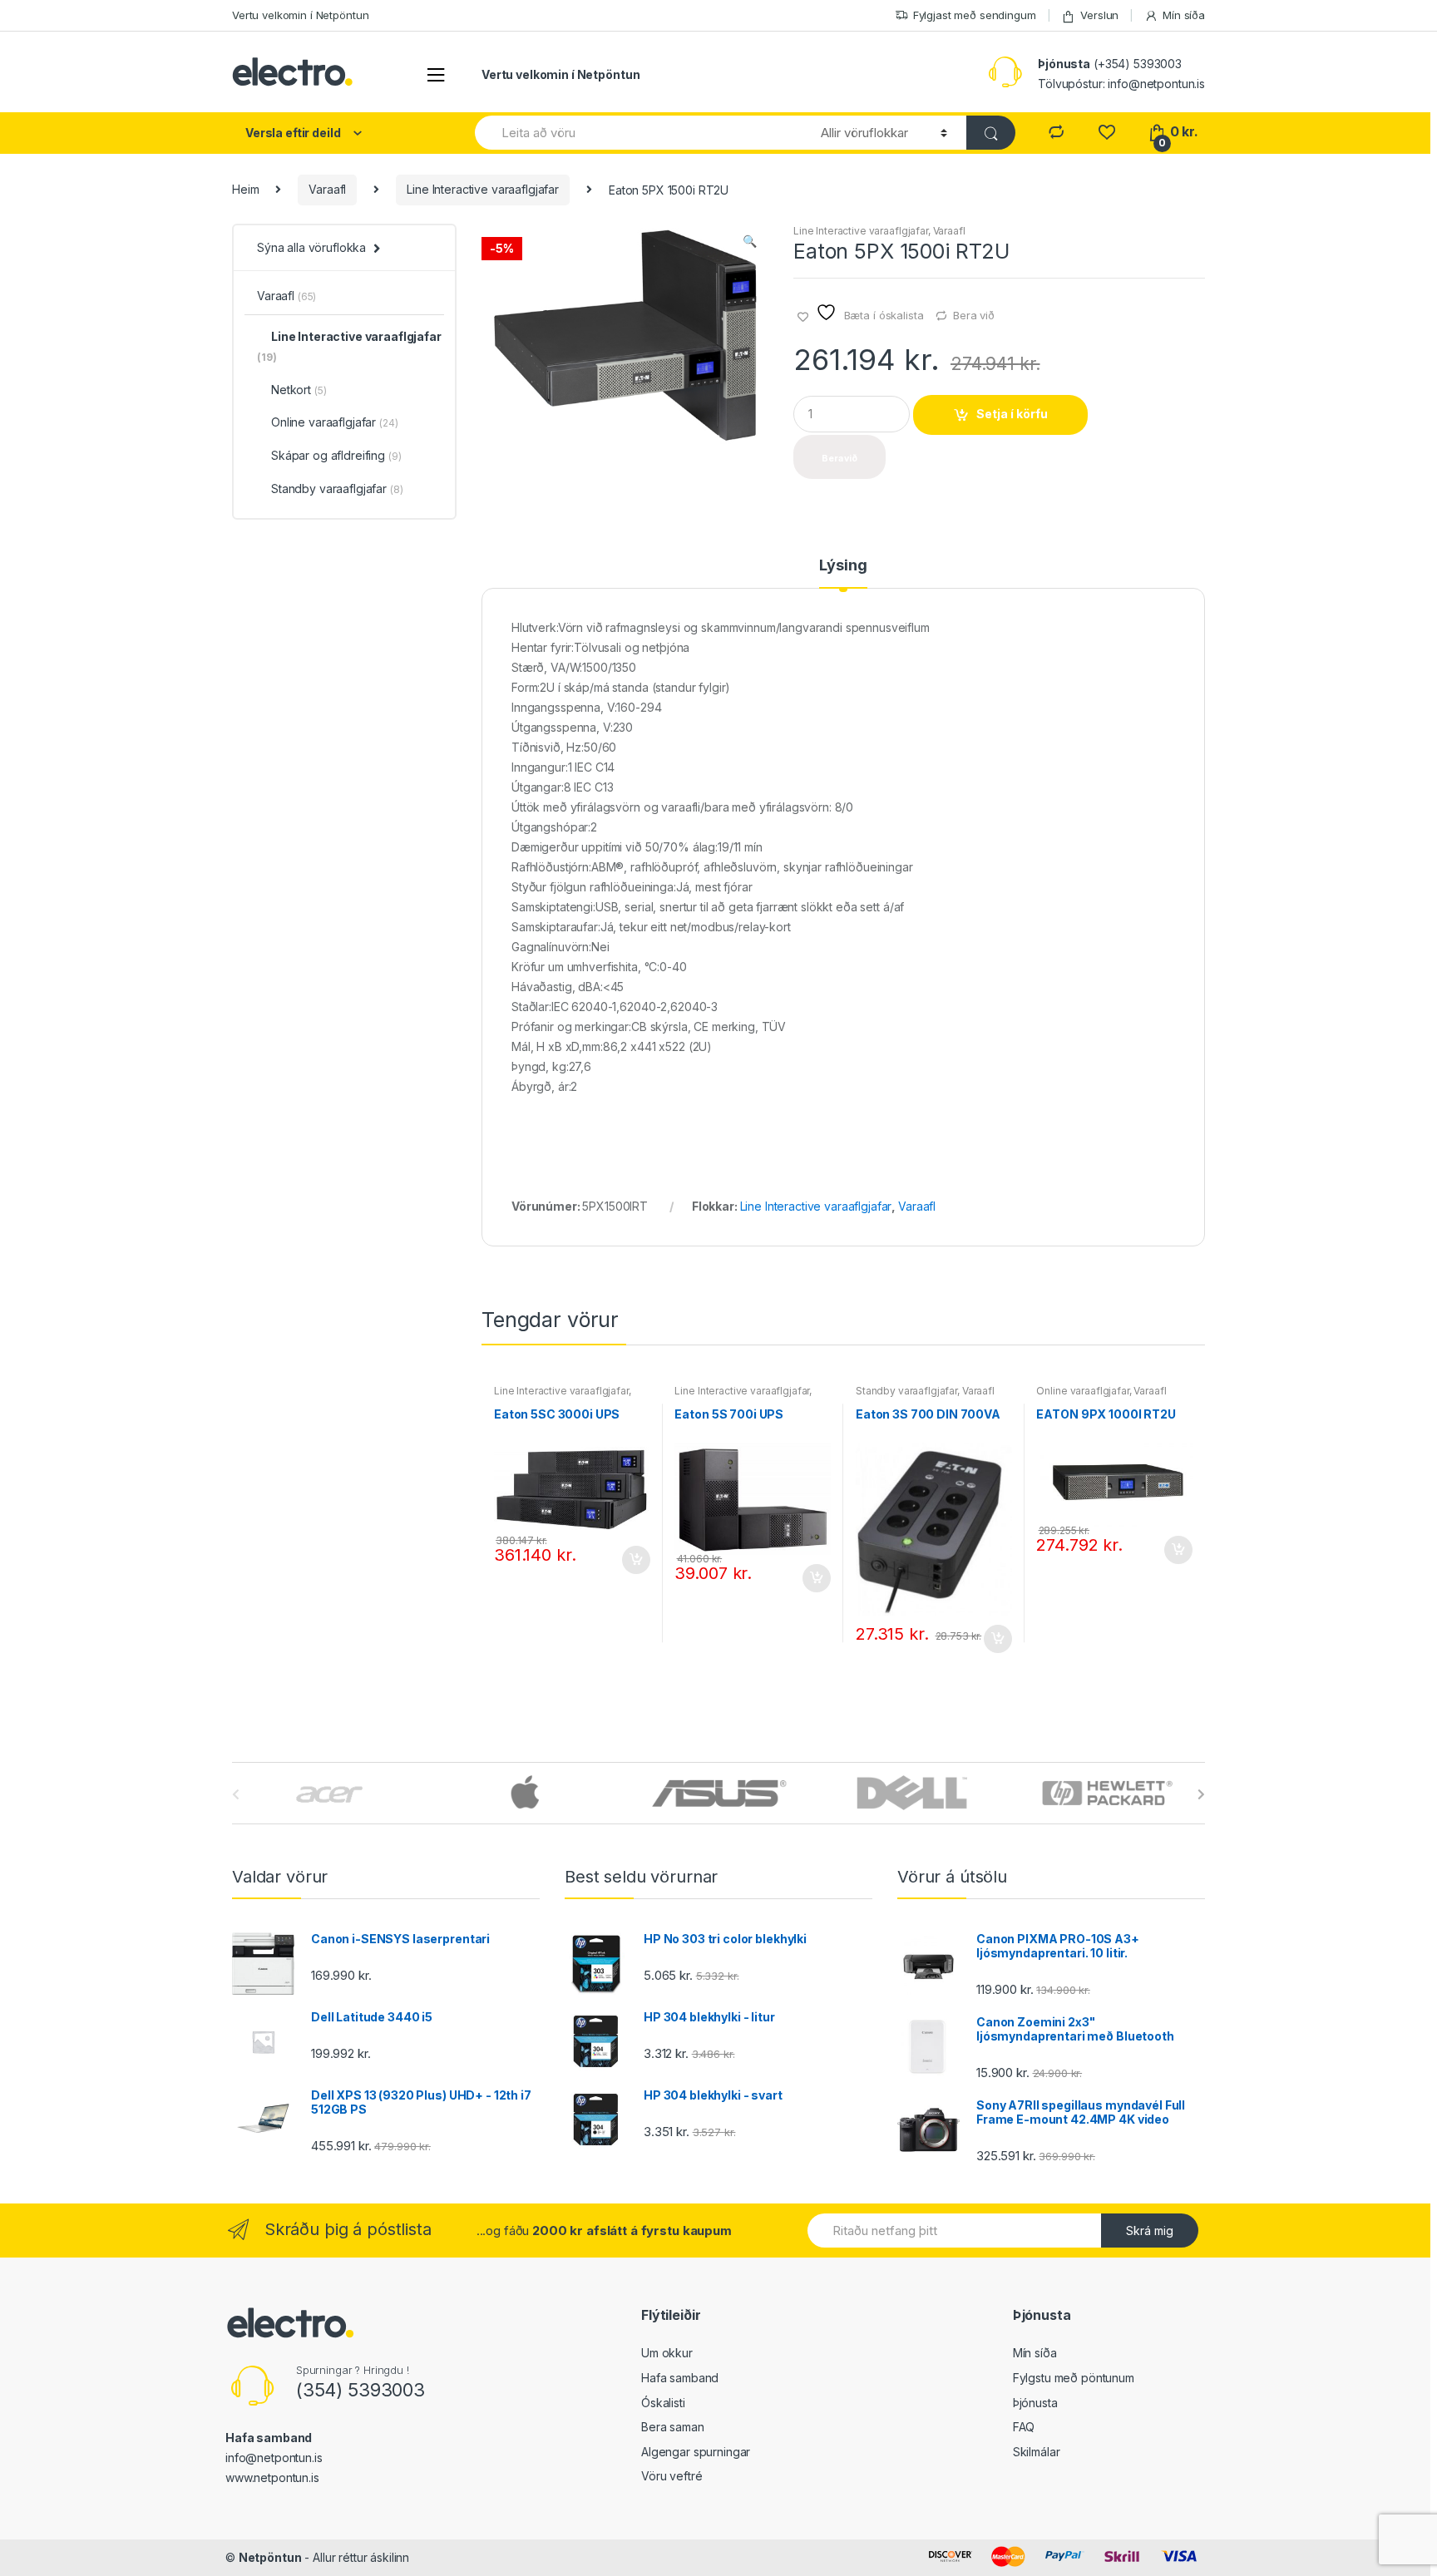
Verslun (1099, 15)
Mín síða (1184, 15)
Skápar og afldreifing (336, 455)
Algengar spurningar (696, 2452)
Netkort (299, 390)
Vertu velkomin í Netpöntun (300, 15)
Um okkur (667, 2353)
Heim (245, 189)
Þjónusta (1035, 2403)
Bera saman (673, 2427)
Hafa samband (680, 2378)
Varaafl (327, 189)
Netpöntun (270, 2557)
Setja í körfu (1012, 414)
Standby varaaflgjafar (906, 1391)
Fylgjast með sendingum (975, 15)
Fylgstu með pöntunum (1074, 2378)
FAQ (1024, 2427)
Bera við (974, 315)
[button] (749, 243)
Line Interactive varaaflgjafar (483, 189)
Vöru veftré (672, 2476)
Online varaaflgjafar (1082, 1391)
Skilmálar (1037, 2452)
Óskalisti (663, 2403)
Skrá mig (1150, 2231)
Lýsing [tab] (843, 566)
